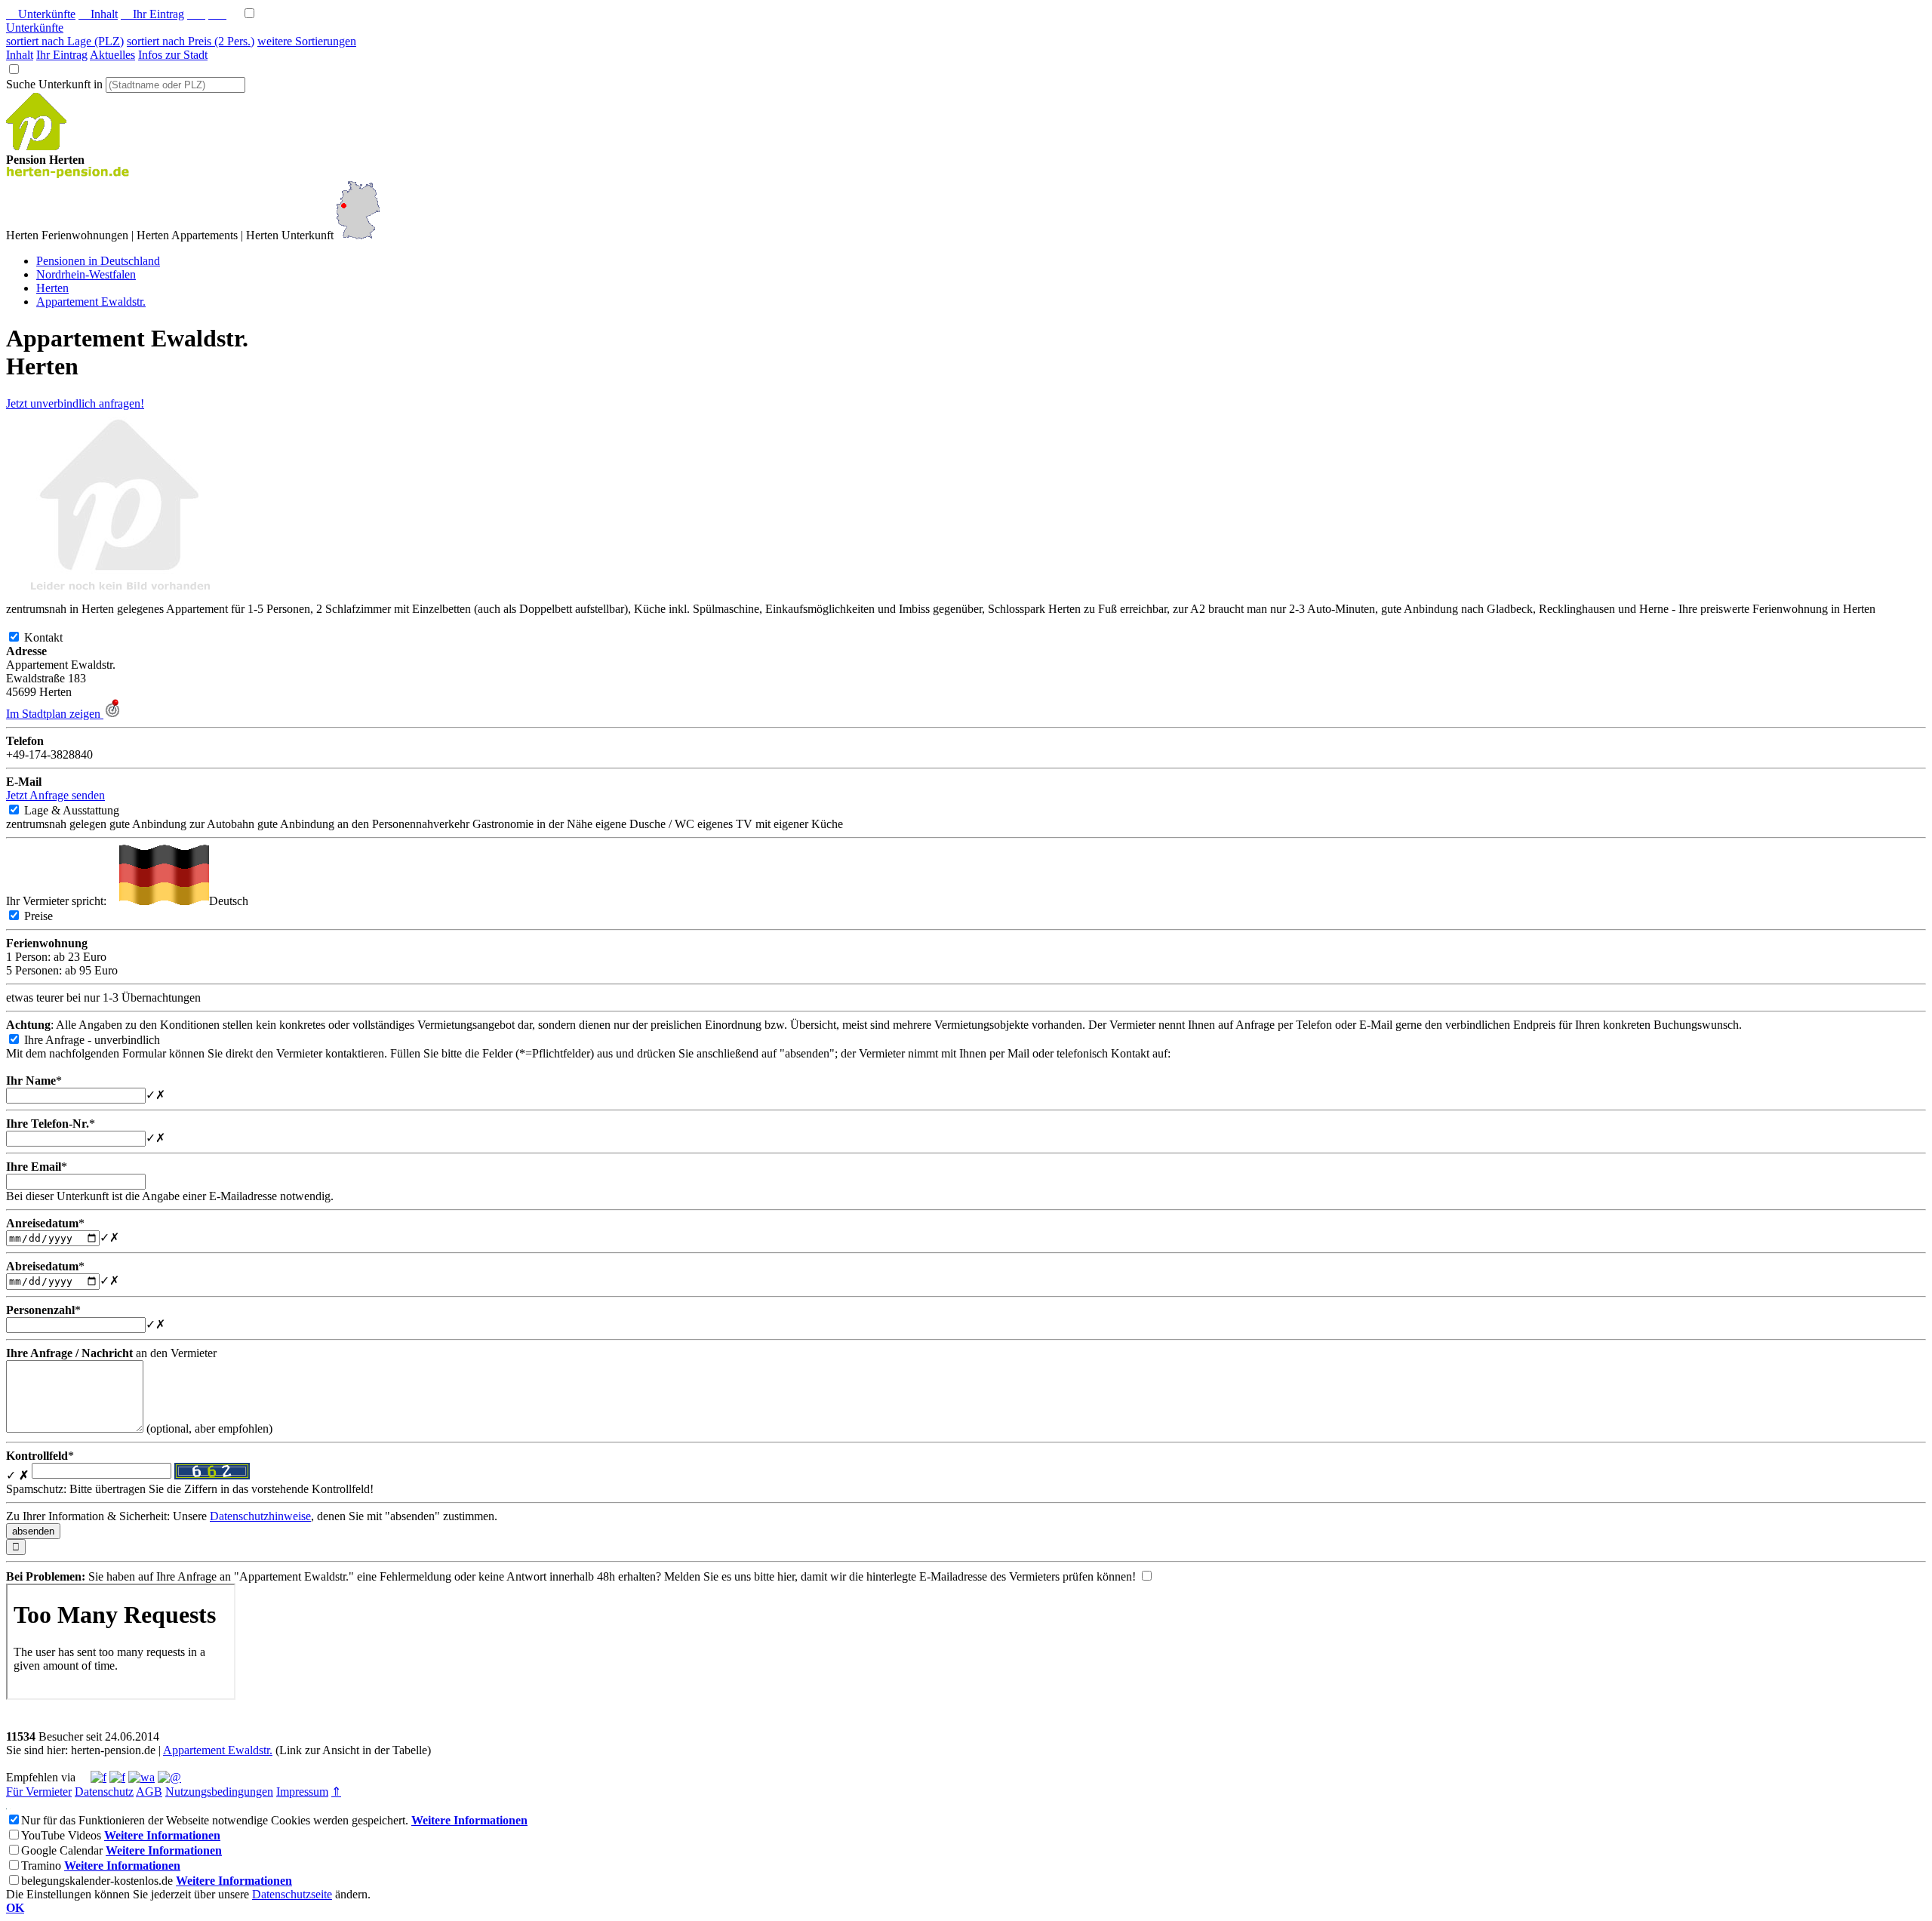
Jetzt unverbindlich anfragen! (75, 403)
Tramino (41, 1866)
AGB (149, 1792)
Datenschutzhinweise (260, 1516)
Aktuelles (112, 55)
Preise (51, 916)
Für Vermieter (39, 1792)
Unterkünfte (41, 14)
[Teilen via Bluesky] (117, 1777)
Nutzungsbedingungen (219, 1792)
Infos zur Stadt (173, 55)
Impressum (302, 1792)
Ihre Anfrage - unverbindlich (104, 1040)
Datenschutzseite (292, 1894)
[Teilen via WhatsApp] (142, 1777)
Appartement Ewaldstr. (218, 1750)
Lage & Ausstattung (84, 810)
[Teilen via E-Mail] (169, 1777)
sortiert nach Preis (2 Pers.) (191, 41)
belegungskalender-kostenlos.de (97, 1881)
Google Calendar (62, 1850)
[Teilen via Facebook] (98, 1777)
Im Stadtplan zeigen (55, 714)
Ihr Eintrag (152, 14)
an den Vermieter (111, 1353)
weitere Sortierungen (307, 41)
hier (786, 1576)
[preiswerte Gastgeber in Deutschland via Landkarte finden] (358, 235)
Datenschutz (104, 1792)
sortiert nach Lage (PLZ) (65, 41)
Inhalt (98, 14)
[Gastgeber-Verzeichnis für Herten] (36, 146)
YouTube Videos (61, 1835)
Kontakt (55, 637)
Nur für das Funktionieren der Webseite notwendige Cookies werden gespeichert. (215, 1820)
